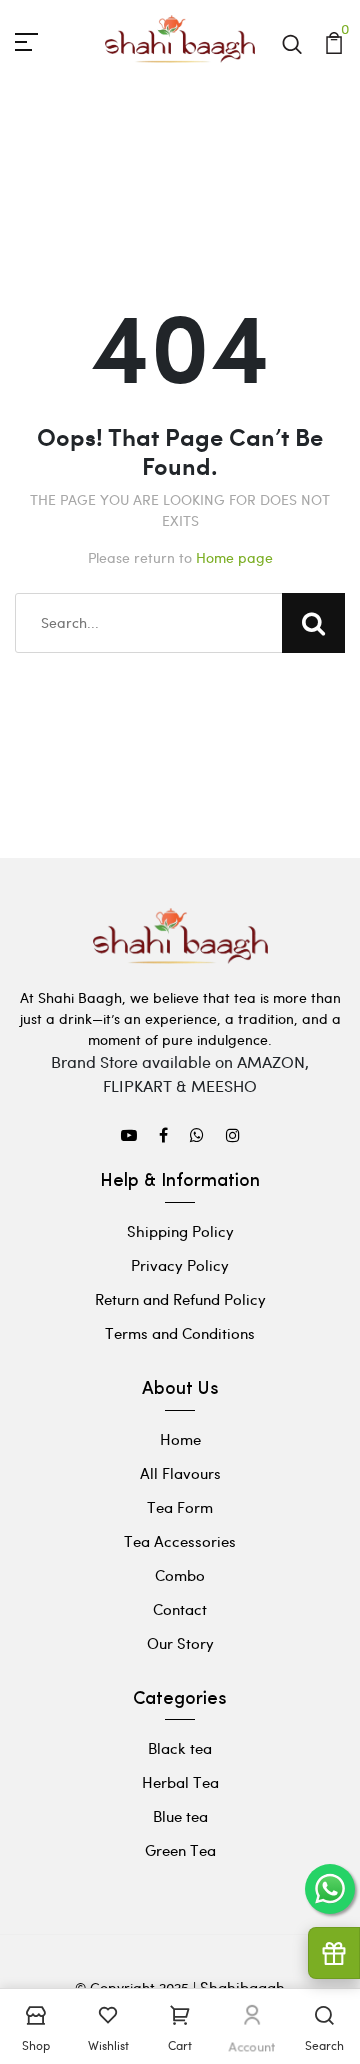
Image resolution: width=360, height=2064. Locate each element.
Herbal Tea (180, 1782)
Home (180, 1439)
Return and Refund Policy (180, 1299)
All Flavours (180, 1473)
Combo (180, 1575)
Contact (180, 1609)
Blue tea (180, 1816)
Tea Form (180, 1507)
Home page (234, 557)
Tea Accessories (180, 1541)
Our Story (180, 1643)
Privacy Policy (180, 1265)
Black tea (180, 1748)
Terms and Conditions (180, 1333)
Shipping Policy (180, 1231)
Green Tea (180, 1850)
